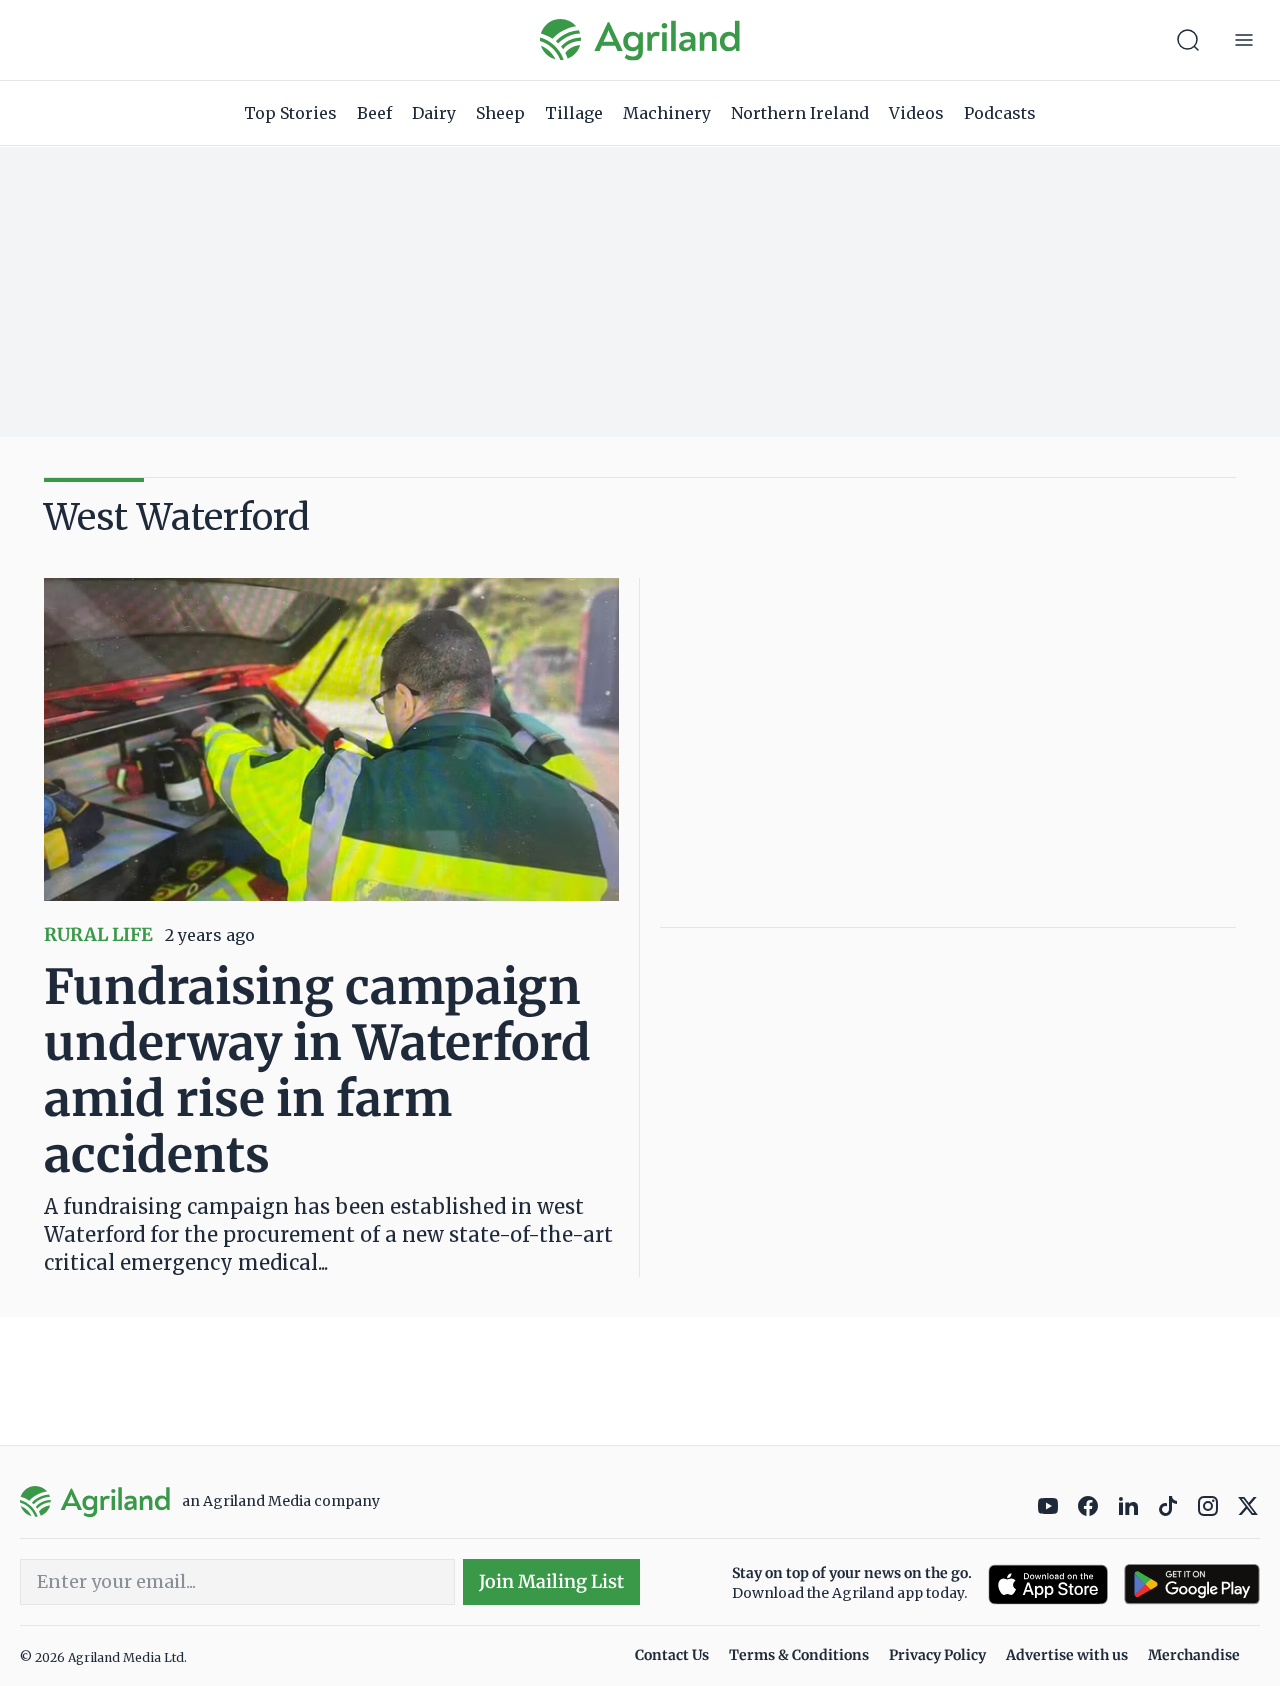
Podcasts (1000, 113)
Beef (374, 113)
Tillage (574, 113)
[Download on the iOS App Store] (1048, 1584)
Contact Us (672, 1655)
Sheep (500, 113)
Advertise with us (1067, 1655)
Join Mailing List (551, 1581)
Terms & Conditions (799, 1655)
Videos (916, 113)
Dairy (434, 113)
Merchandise (1194, 1655)
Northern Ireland (800, 113)
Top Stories (290, 113)
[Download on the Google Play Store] (1192, 1584)
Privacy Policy (937, 1655)
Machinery (667, 113)
